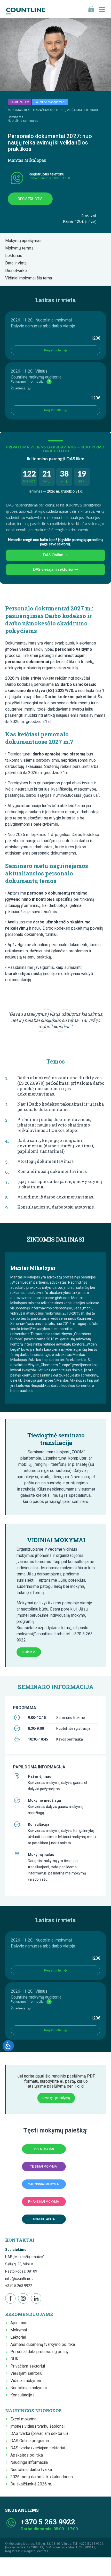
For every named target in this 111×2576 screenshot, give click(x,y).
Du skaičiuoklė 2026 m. (31, 2484)
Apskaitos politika (27, 2455)
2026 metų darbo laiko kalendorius (42, 2477)
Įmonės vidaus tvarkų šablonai (37, 2426)
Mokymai (19, 2330)
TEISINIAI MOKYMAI (44, 2167)
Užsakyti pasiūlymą (56, 2098)
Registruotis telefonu (46, 174)
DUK (14, 2359)
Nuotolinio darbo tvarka (31, 2470)
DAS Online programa (30, 2441)
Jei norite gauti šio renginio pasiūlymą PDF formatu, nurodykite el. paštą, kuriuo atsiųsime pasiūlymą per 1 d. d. (56, 2081)
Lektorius (15, 256)
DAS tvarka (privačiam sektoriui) (39, 2433)
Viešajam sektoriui (27, 2373)
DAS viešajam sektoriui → (55, 570)
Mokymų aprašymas (25, 241)
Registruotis (30, 199)
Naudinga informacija (29, 2462)
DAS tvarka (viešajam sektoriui (38, 2448)
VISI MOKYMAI (44, 2149)
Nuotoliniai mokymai (29, 2388)
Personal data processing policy (39, 2352)
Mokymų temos (21, 248)
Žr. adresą (18, 388)
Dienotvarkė (17, 271)
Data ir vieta (17, 263)
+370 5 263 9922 (19, 2286)
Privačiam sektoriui (28, 2366)
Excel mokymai (24, 2419)
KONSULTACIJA (44, 2219)
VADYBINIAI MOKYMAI (44, 2184)
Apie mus (19, 2323)
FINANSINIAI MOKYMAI (44, 2202)
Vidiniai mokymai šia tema (30, 278)
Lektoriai (18, 2337)
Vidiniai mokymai (26, 2381)
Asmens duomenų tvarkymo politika (43, 2344)
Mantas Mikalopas (27, 160)
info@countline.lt (19, 2279)
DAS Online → (55, 555)
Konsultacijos (22, 2395)
